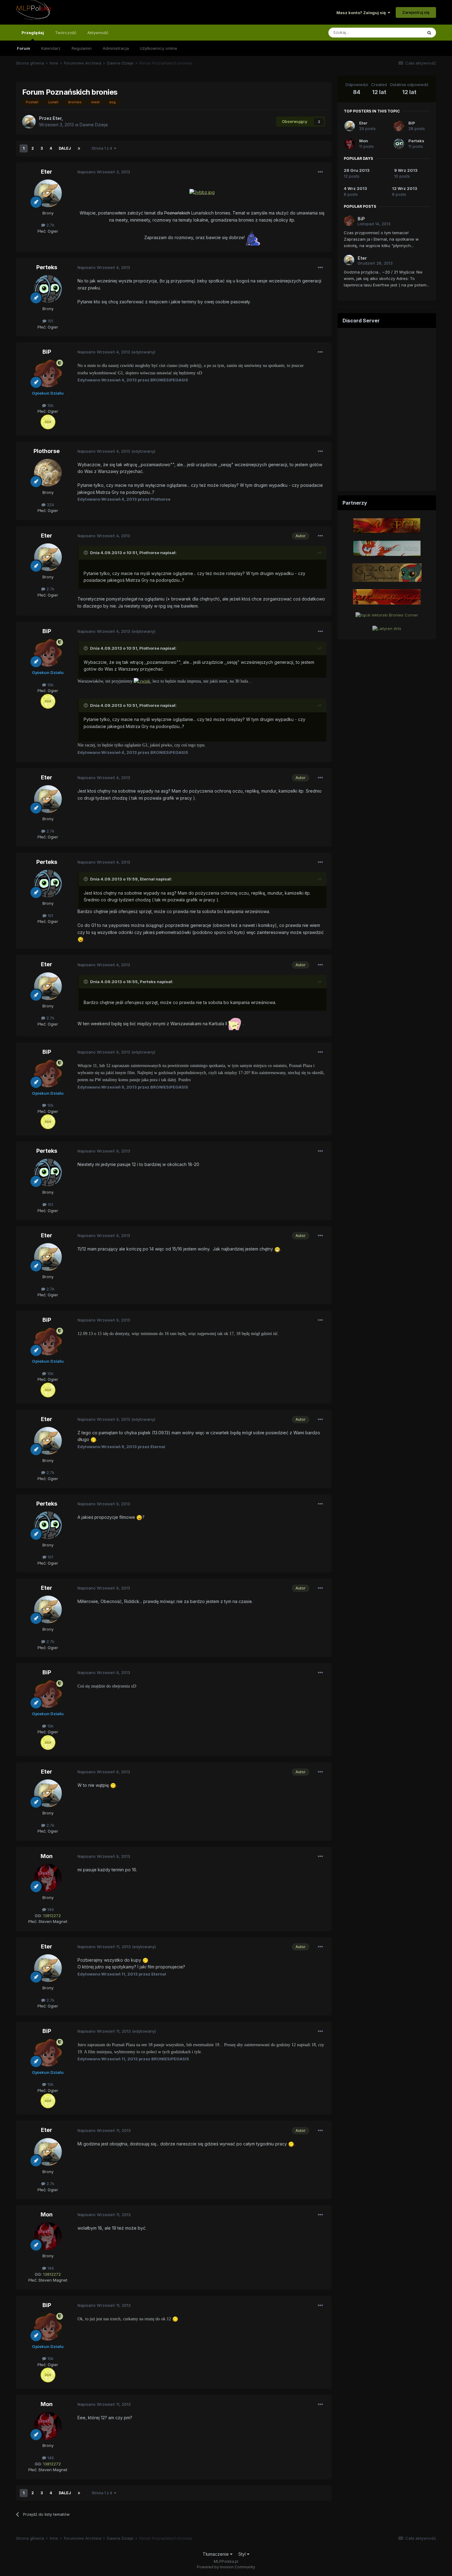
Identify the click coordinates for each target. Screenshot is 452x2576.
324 (50, 505)
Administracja (116, 48)
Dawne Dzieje (94, 125)
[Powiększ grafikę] (202, 192)
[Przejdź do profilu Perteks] (48, 289)
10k (50, 405)
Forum (24, 48)
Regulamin (82, 48)
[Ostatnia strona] (79, 148)
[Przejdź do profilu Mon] (48, 1878)
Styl (243, 2554)
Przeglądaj (33, 33)
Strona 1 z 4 (103, 148)
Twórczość (66, 33)
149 (50, 1909)
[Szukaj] (429, 33)
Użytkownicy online (159, 48)
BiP (47, 352)
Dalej (65, 148)
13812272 (52, 1916)
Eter (47, 172)
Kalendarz (51, 48)
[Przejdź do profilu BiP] (48, 373)
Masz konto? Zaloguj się (362, 13)
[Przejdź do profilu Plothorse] (48, 473)
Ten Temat (404, 32)
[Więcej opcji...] (320, 172)
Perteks (47, 267)
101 (50, 321)
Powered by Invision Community (226, 2567)
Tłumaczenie (216, 2554)
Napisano (104, 172)
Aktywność (98, 33)
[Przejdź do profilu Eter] (29, 122)
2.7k (50, 225)
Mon (47, 1856)
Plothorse (47, 451)
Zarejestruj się (416, 12)
